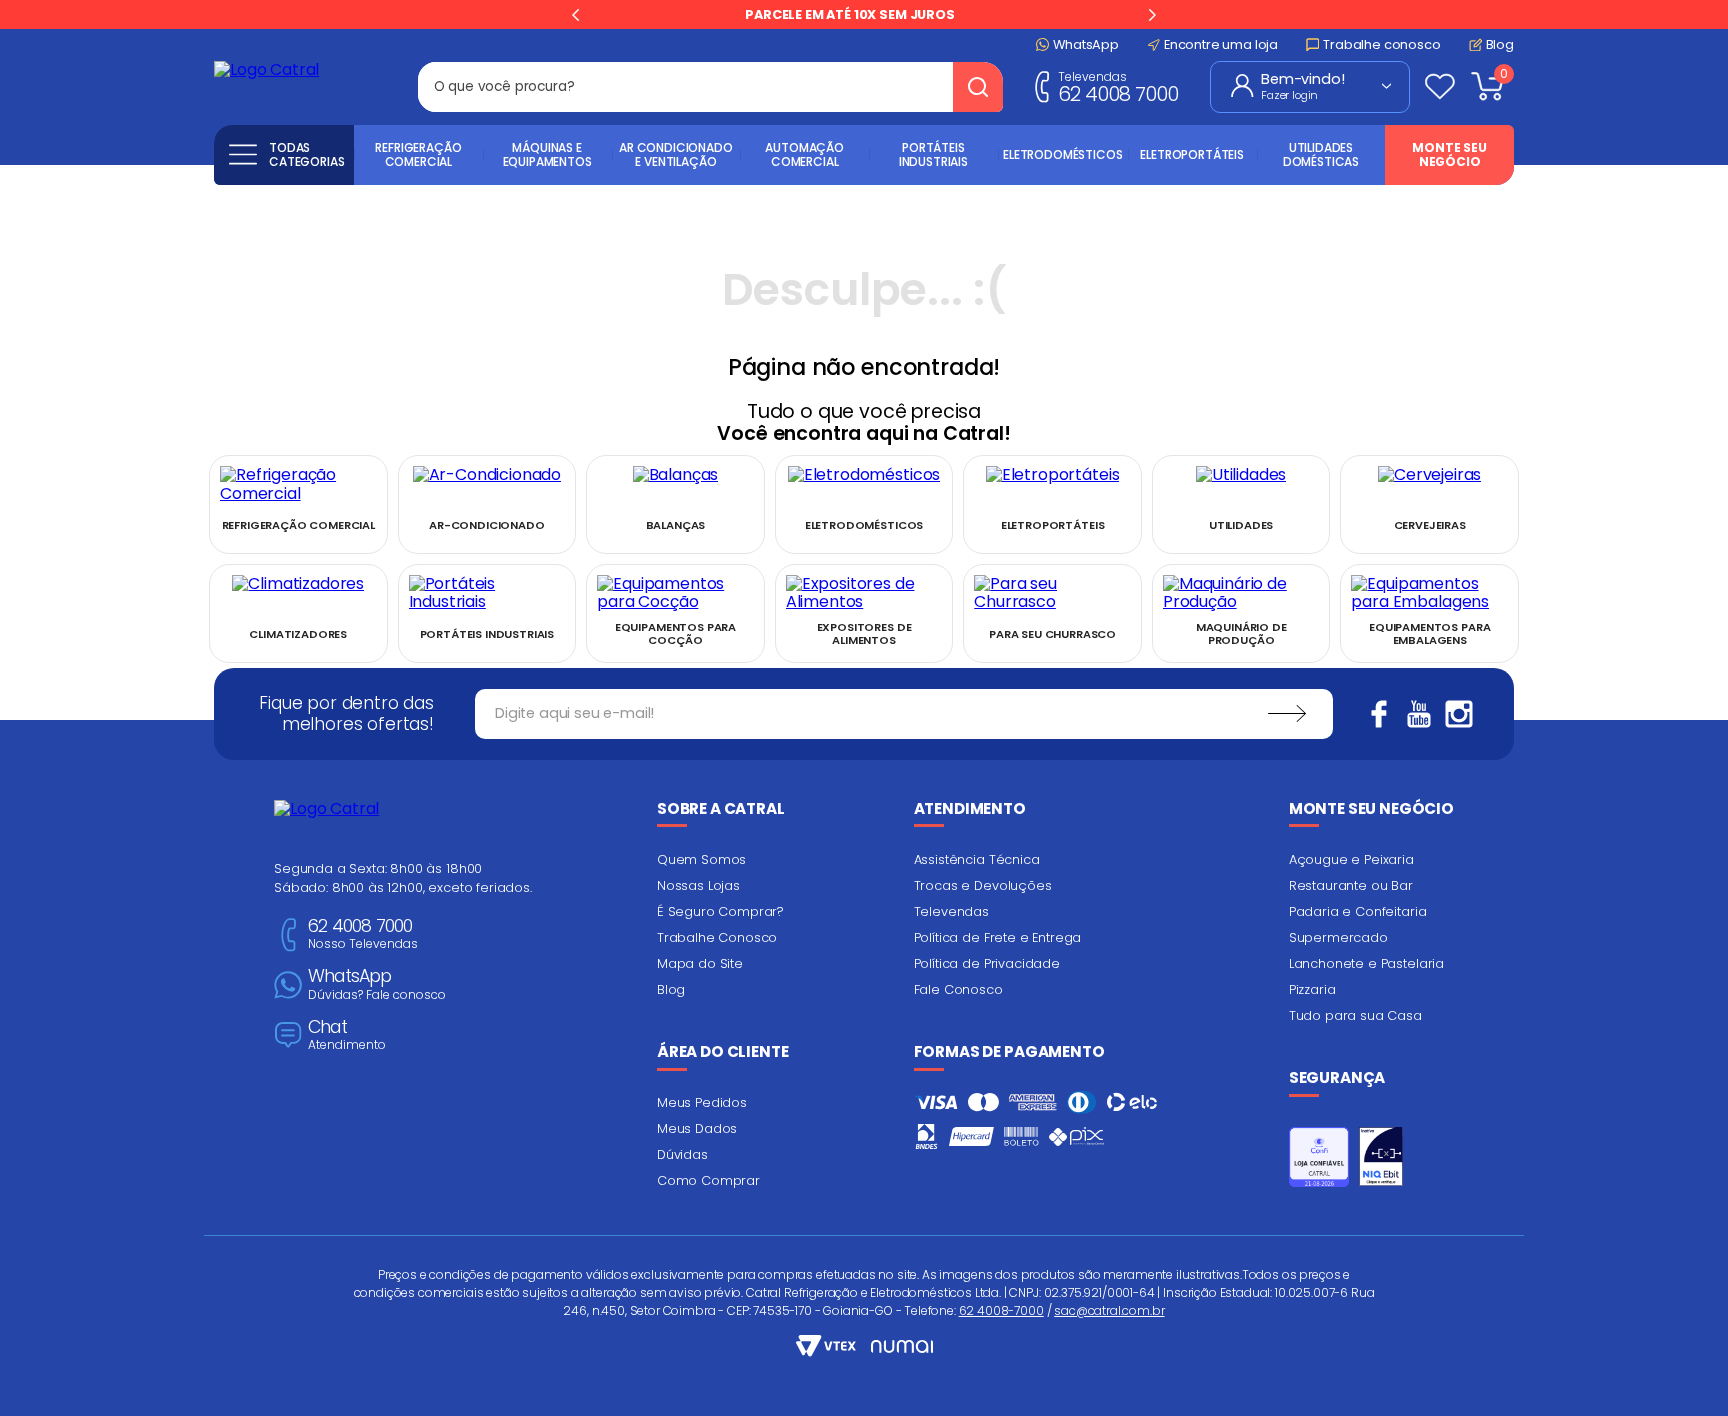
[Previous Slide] (576, 15)
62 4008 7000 (1118, 86)
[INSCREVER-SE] (1287, 714)
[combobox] (710, 87)
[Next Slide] (1152, 15)
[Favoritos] (1440, 87)
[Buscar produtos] (978, 87)
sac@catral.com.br (1109, 1310)
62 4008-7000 (1001, 1310)
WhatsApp (377, 984)
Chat (347, 1035)
